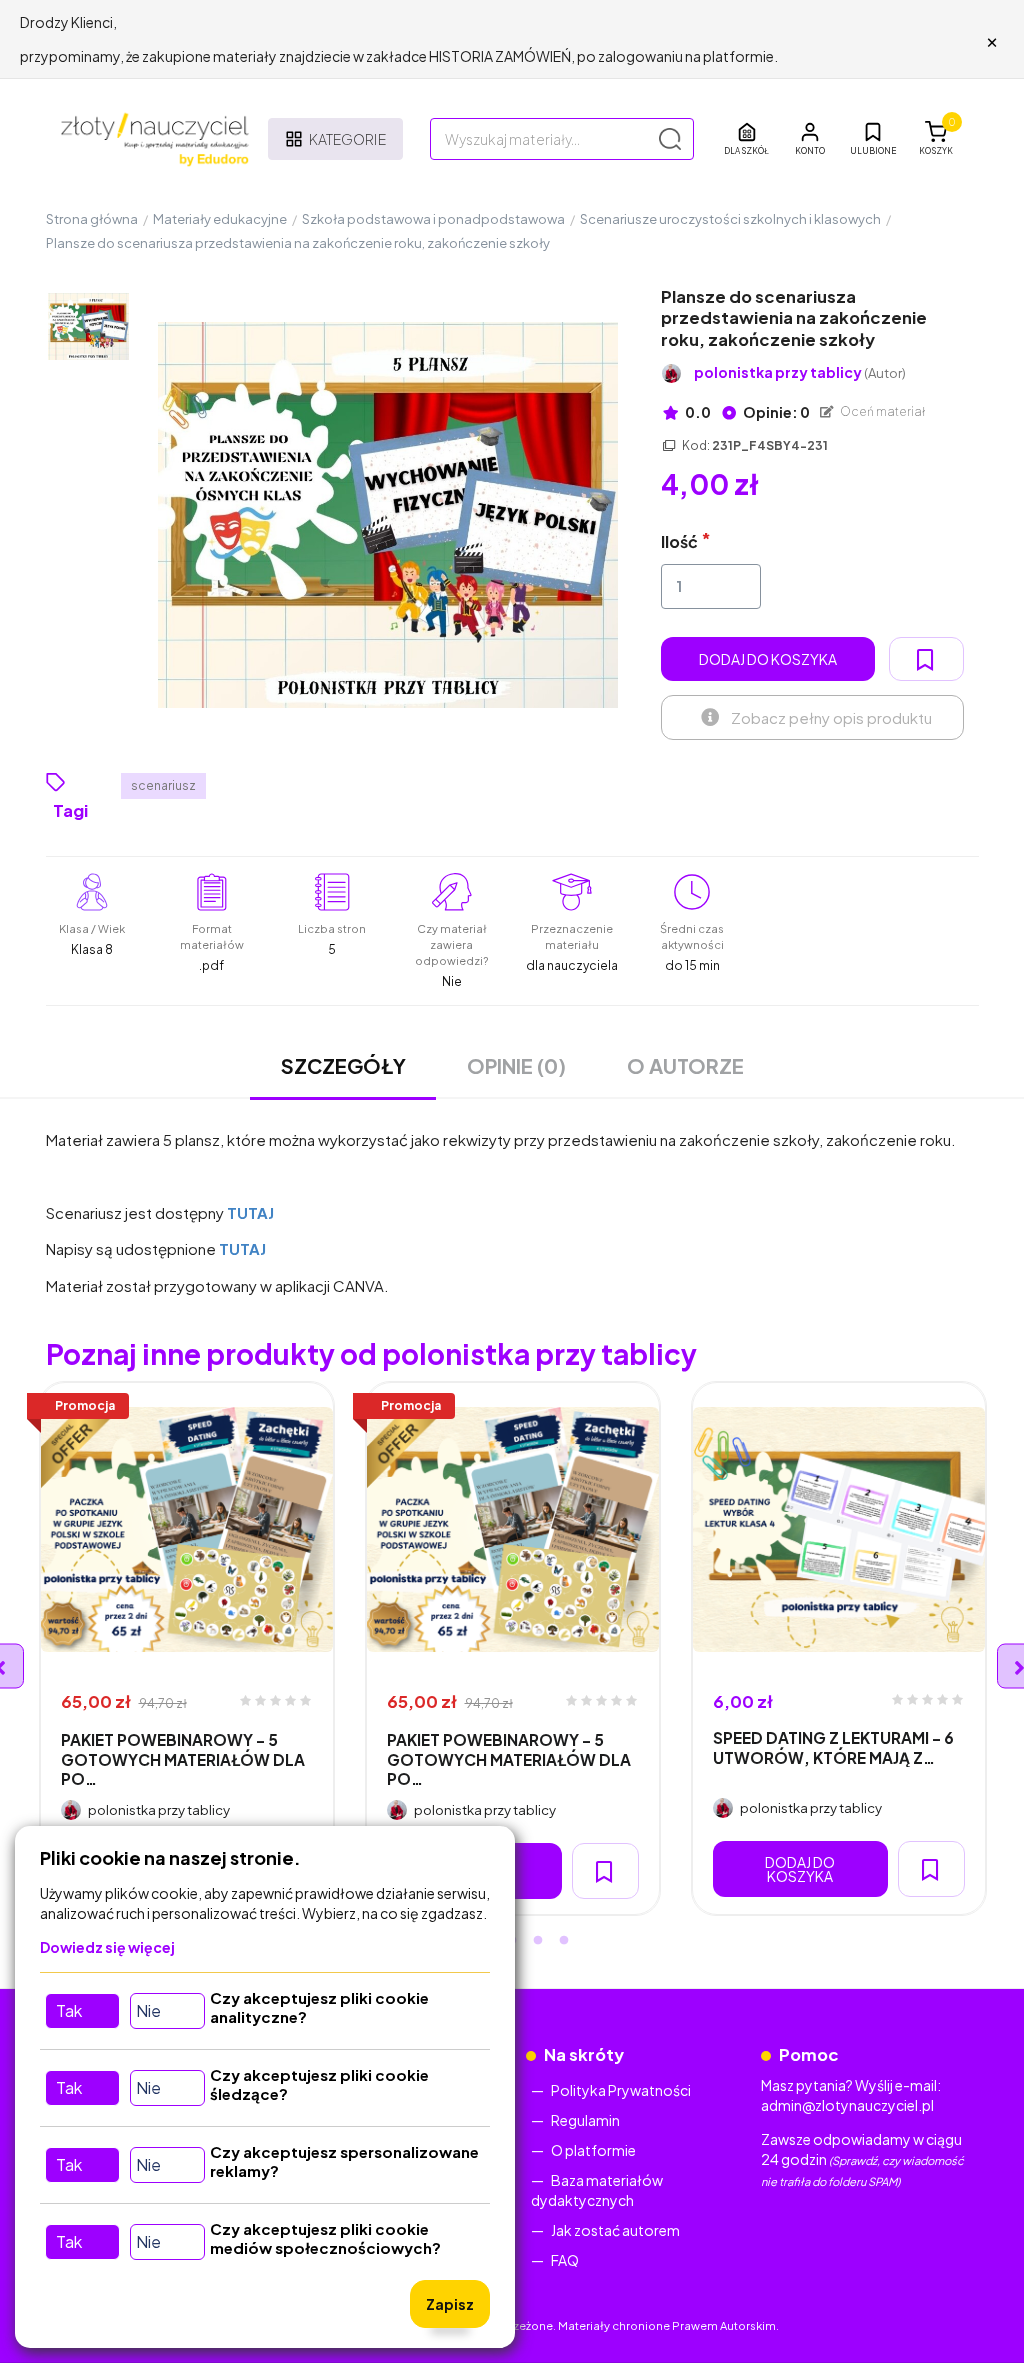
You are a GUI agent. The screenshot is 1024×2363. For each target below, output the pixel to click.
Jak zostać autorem (615, 2230)
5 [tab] (564, 1941)
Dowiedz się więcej (107, 1947)
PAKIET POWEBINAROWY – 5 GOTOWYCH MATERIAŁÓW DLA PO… (183, 1759)
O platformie (593, 2150)
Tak (69, 2010)
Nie (148, 2010)
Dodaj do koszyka (768, 659)
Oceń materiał (882, 411)
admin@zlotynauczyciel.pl (847, 2105)
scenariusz (163, 785)
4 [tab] (538, 1941)
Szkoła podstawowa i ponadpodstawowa (433, 219)
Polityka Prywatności (621, 2090)
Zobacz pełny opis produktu (831, 717)
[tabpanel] (187, 1648)
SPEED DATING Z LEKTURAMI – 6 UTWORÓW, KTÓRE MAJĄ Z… (833, 1747)
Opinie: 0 (775, 412)
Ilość (679, 541)
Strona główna (92, 219)
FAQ (565, 2260)
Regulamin (585, 2120)
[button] (810, 139)
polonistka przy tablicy (800, 372)
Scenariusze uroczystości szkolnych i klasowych (730, 219)
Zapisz (450, 2304)
